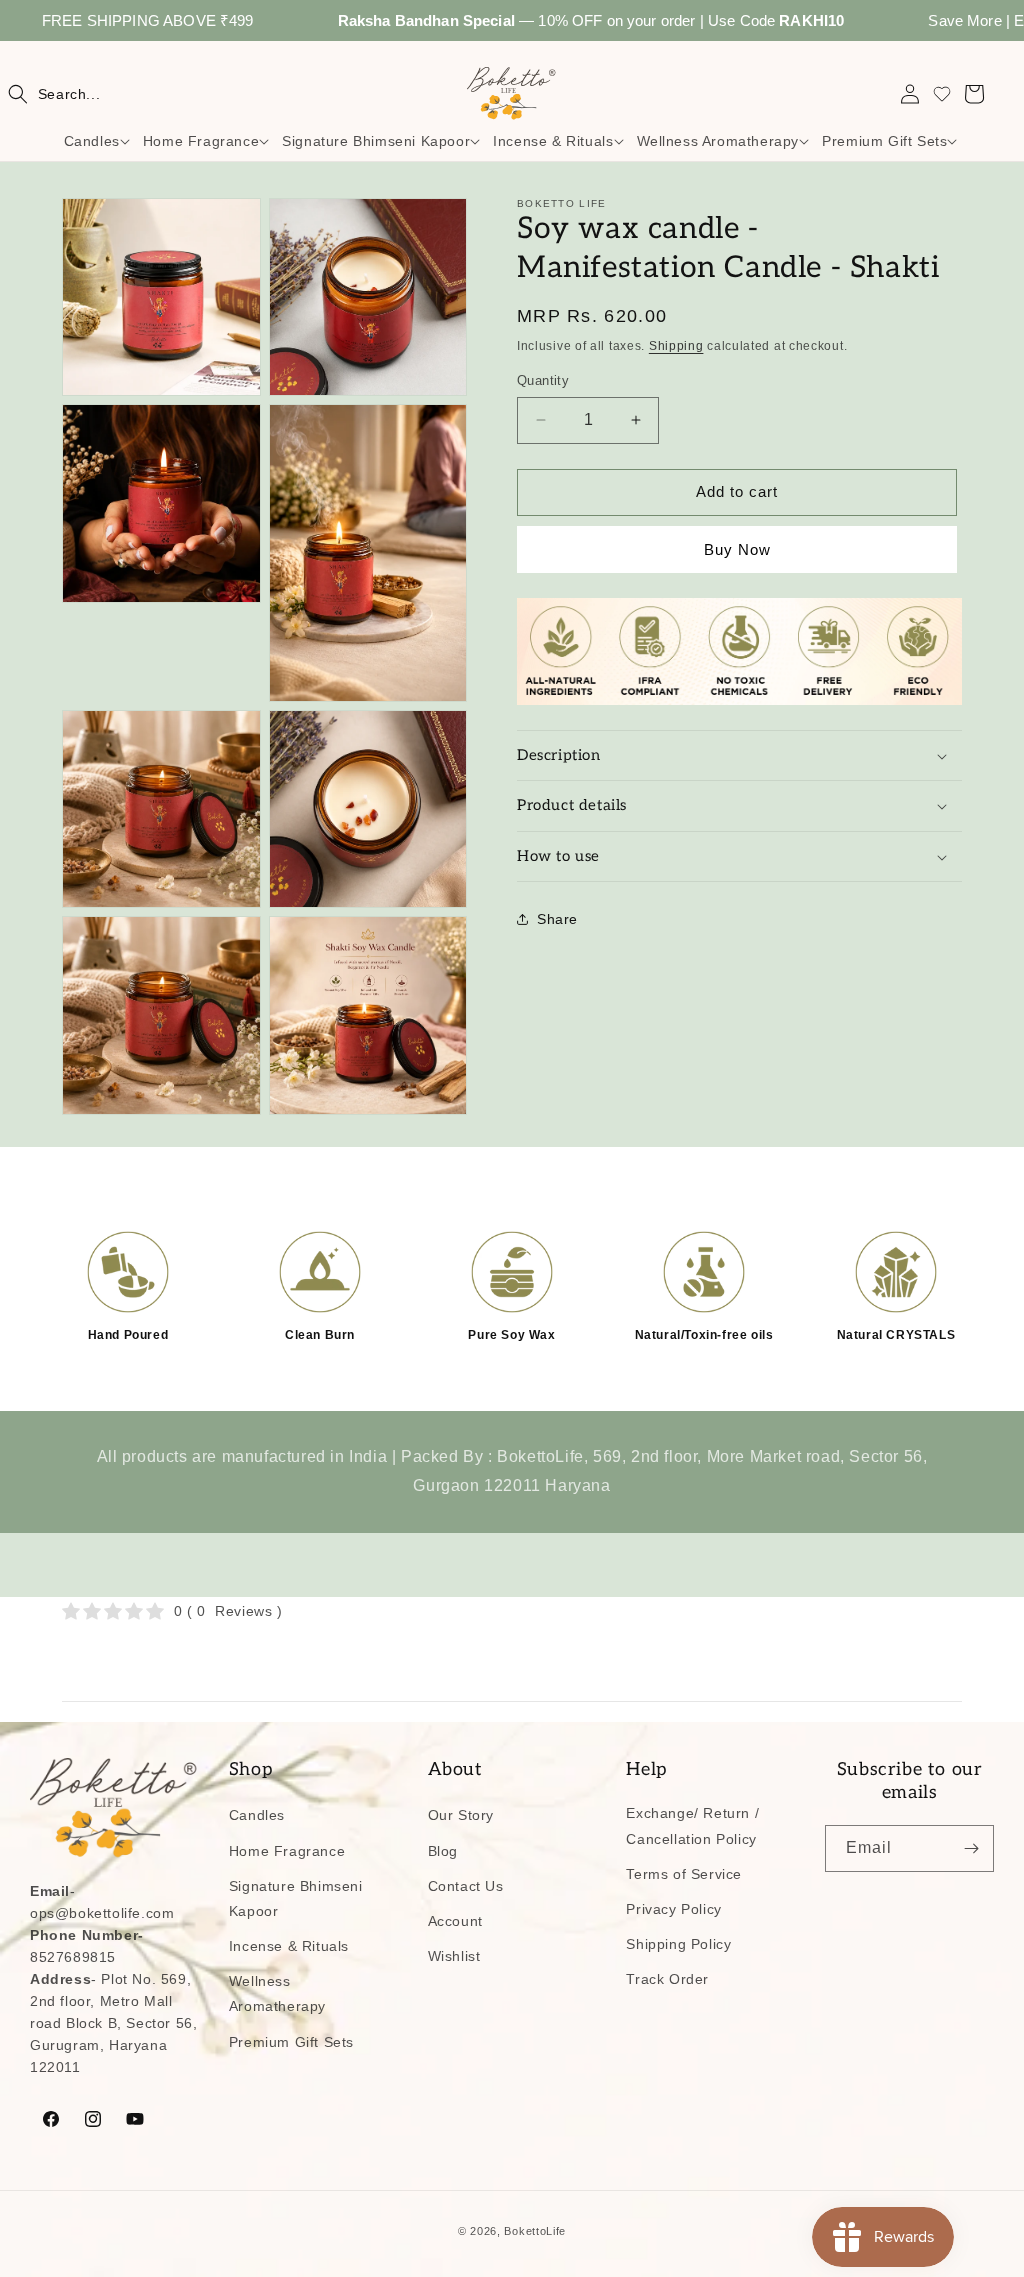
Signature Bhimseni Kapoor (296, 1898)
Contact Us (466, 1886)
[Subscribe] (971, 1848)
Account (455, 1921)
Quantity (543, 380)
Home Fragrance (287, 1851)
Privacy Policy (673, 1909)
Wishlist (454, 1956)
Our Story (461, 1815)
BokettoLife (535, 2231)
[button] (54, 94)
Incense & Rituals (289, 1946)
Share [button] (557, 919)
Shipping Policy (678, 1944)
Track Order (667, 1979)
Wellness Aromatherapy (277, 1993)
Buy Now (737, 549)
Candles (257, 1815)
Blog (443, 1851)
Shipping (676, 346)
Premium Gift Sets (291, 2042)
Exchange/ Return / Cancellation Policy (692, 1825)
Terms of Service (684, 1874)
